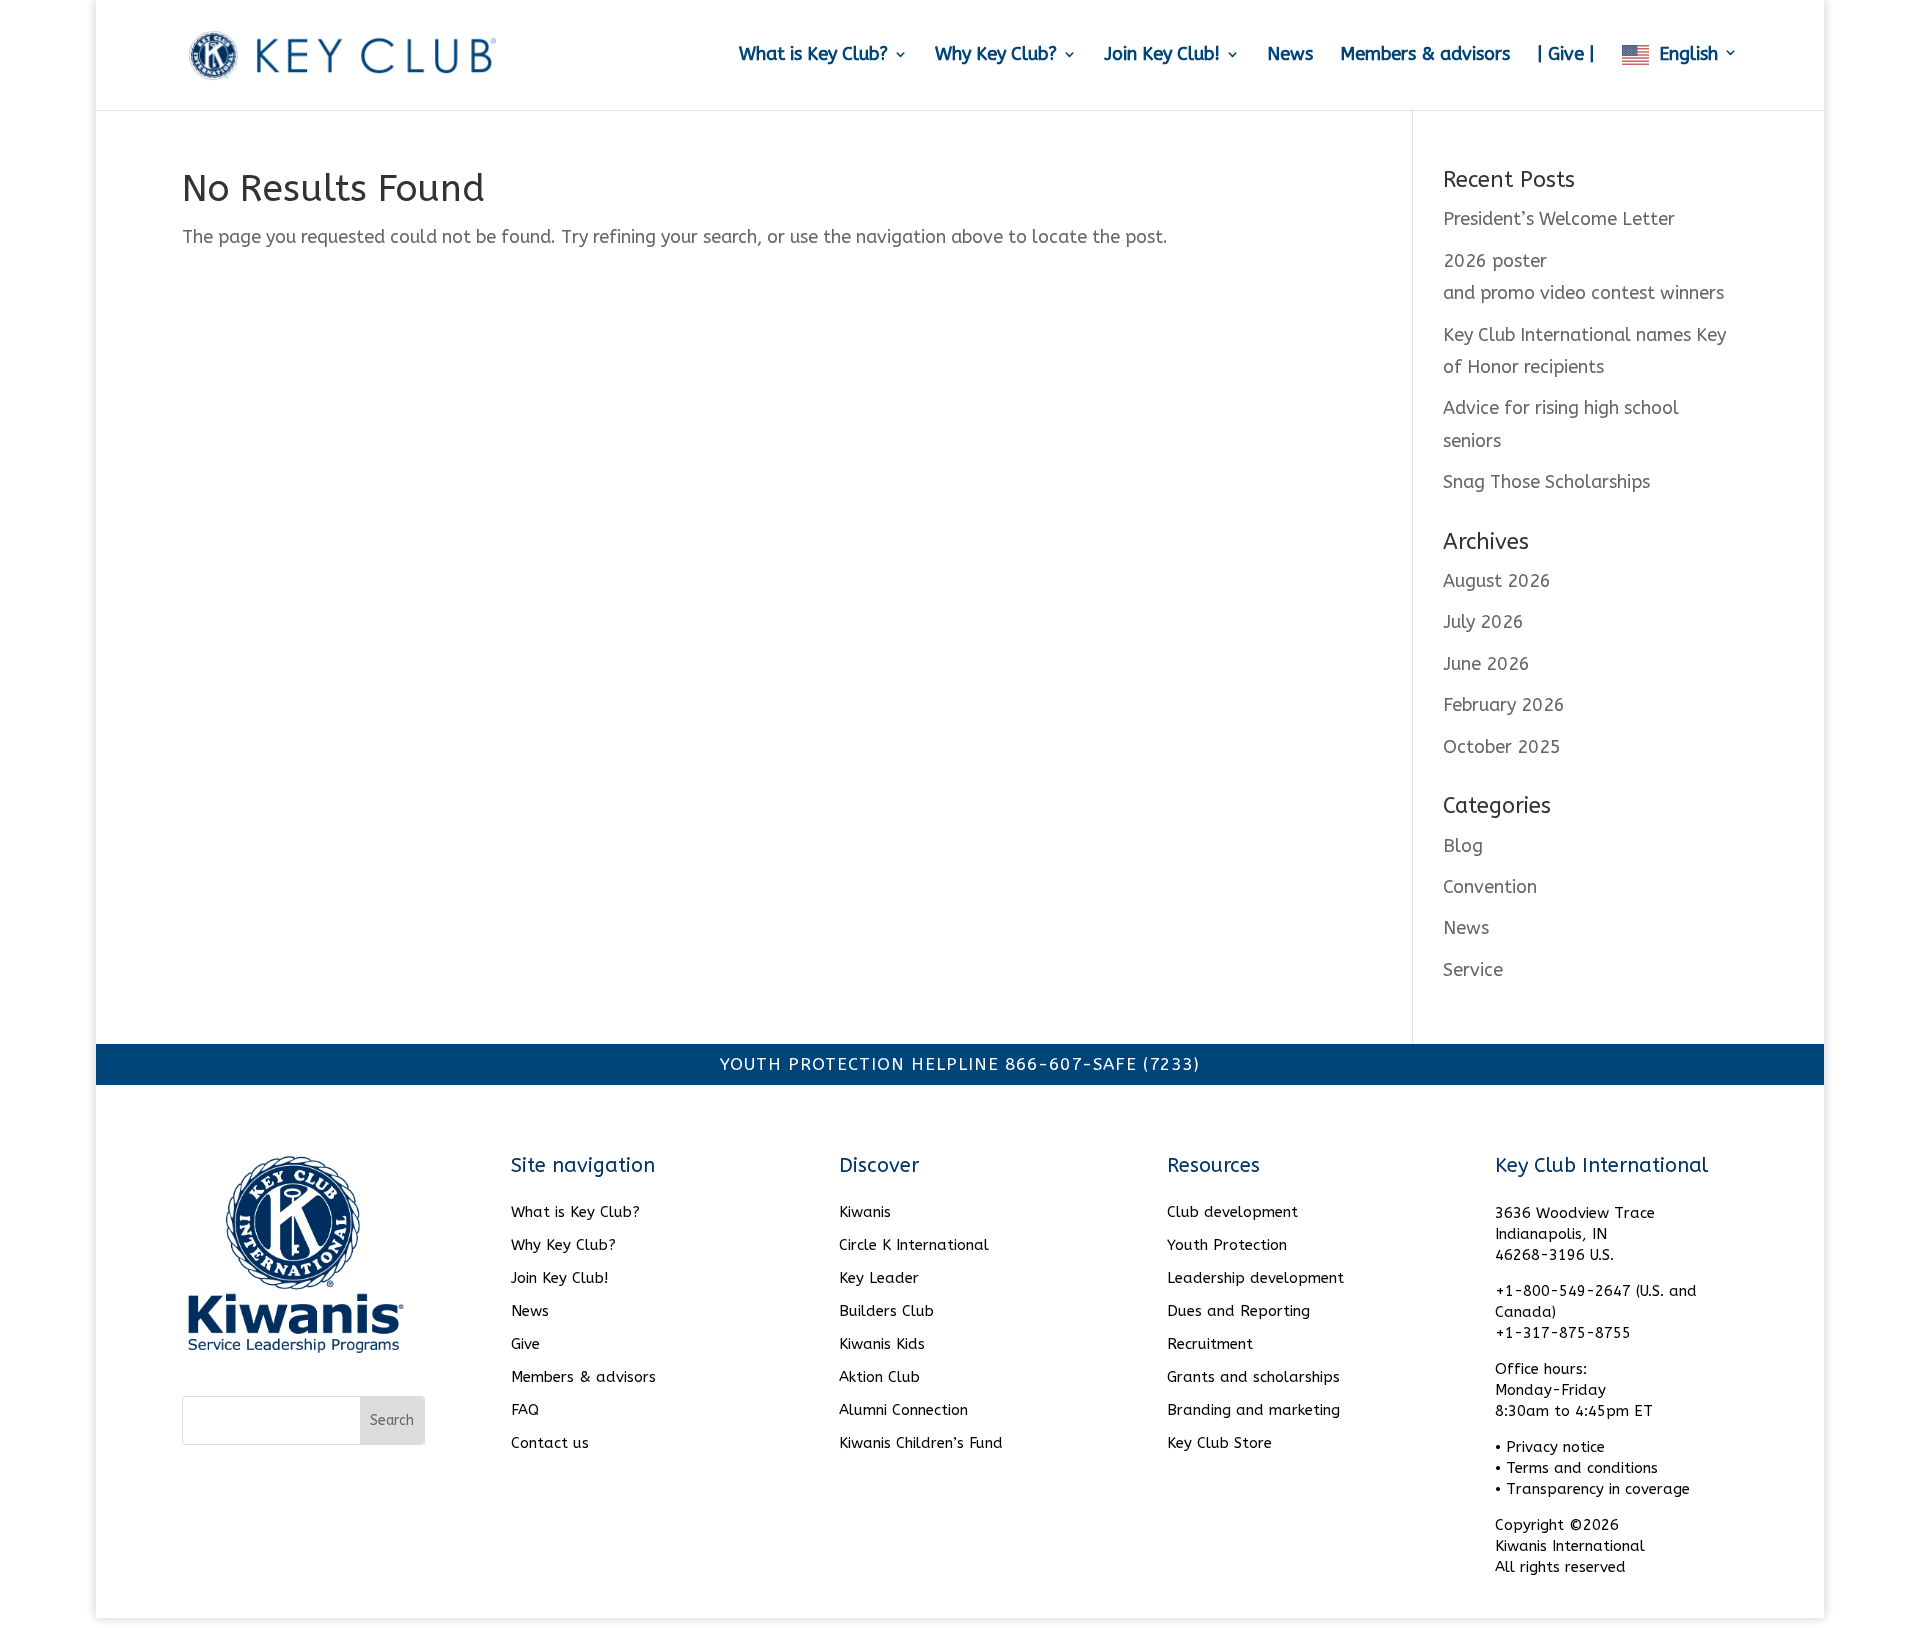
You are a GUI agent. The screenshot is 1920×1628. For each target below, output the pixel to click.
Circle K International (914, 1245)
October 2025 (1502, 747)
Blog (1463, 846)
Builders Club (886, 1311)
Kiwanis (865, 1212)
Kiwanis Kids (882, 1344)
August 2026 (1497, 581)
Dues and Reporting (1238, 1311)
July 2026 (1483, 622)
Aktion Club (879, 1377)
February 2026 (1504, 705)
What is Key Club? (813, 56)
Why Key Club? (996, 56)
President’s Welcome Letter (1559, 219)
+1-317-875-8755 (1563, 1333)
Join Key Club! (1162, 56)
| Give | (1566, 56)
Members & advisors (1425, 56)
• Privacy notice (1550, 1447)
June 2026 (1486, 664)
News (1290, 56)
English (1688, 55)
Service (1473, 970)
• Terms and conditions (1576, 1468)
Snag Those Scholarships (1546, 482)
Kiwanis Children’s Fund (921, 1443)
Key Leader (879, 1278)
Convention (1490, 887)
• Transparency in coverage (1592, 1489)
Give (525, 1344)
